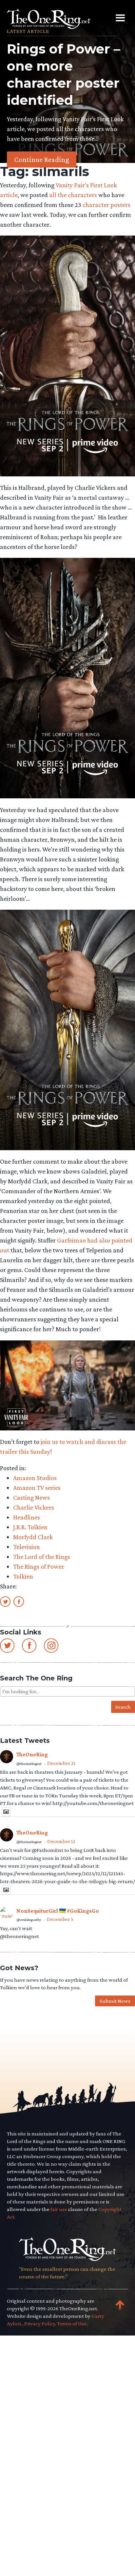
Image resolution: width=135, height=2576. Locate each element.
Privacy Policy (40, 2324)
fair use (59, 2209)
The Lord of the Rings (42, 1557)
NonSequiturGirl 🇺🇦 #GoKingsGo (58, 1911)
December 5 (60, 1919)
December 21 (61, 1763)
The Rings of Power (39, 1566)
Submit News (115, 2001)
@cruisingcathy (29, 1920)
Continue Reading (42, 159)
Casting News (31, 1497)
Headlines (27, 1517)
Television (27, 1547)
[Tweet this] (5, 1601)
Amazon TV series (37, 1488)
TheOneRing (32, 1755)
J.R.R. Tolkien (30, 1527)
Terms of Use (72, 2324)
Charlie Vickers (34, 1507)
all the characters (73, 195)
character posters (106, 205)
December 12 (61, 1841)
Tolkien (23, 1576)
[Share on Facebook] (19, 1601)
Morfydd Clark (33, 1537)
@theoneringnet (29, 1764)
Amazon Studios (35, 1478)
